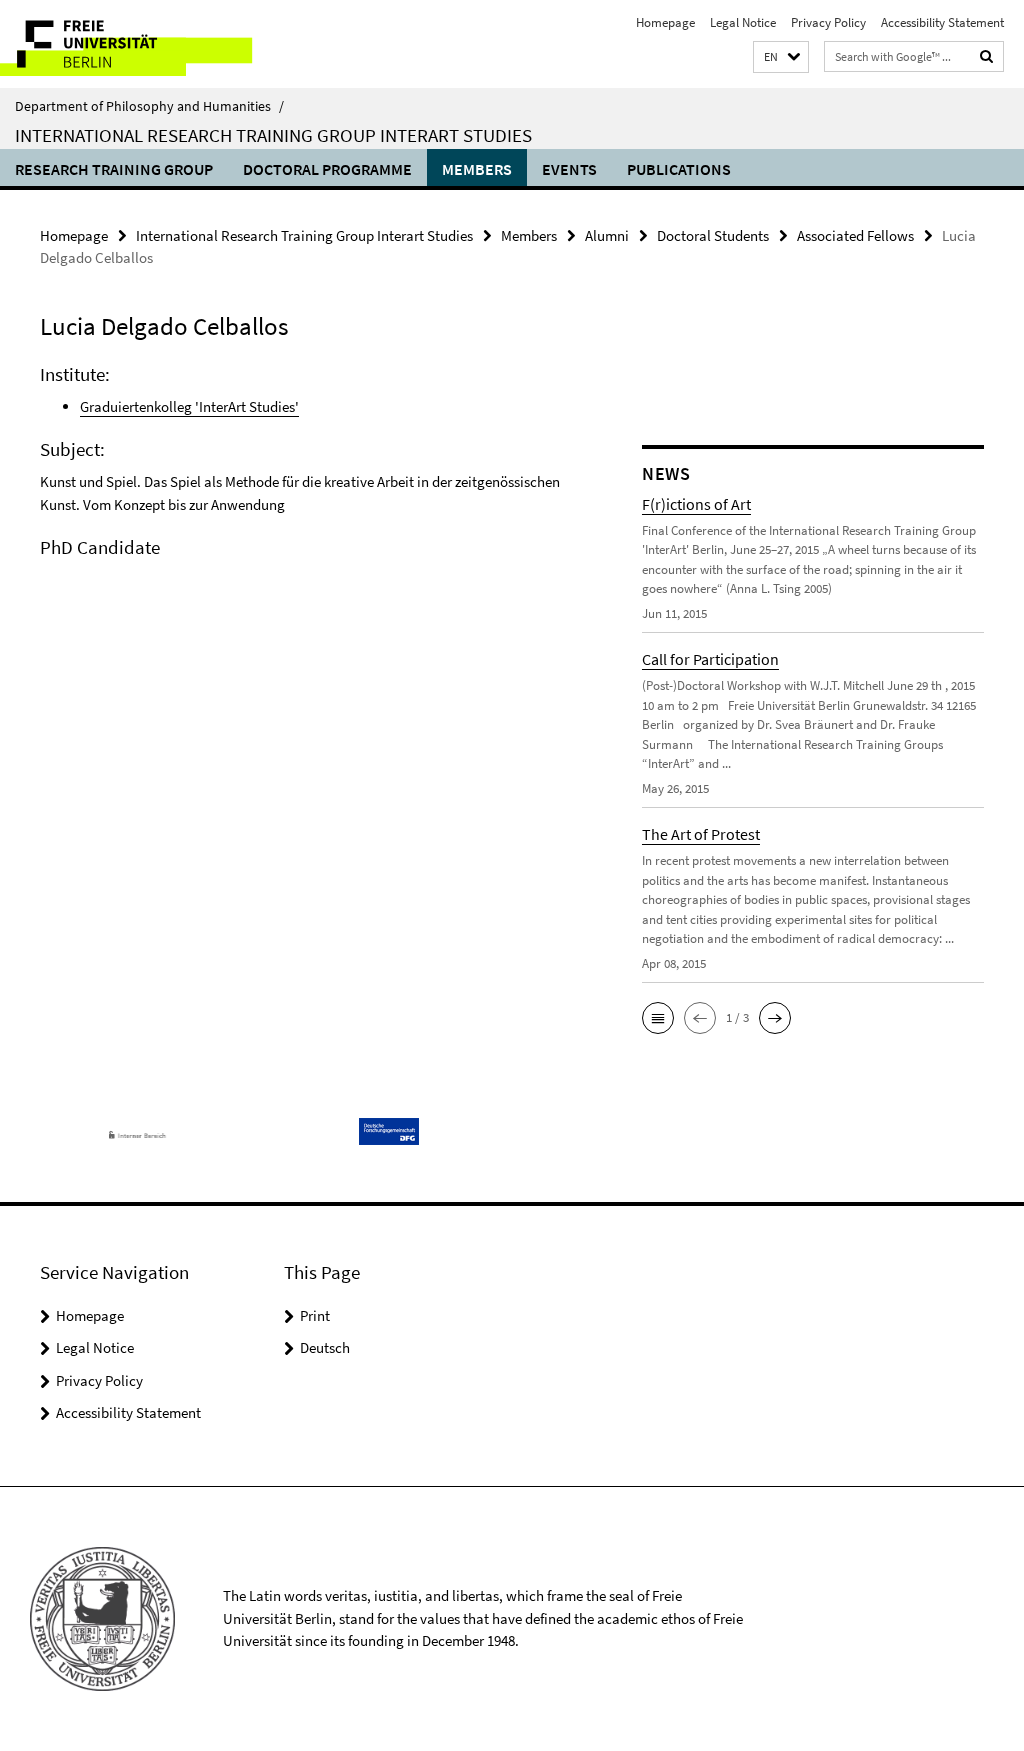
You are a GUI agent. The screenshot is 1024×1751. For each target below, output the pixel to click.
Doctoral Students (713, 235)
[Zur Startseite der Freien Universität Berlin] (132, 44)
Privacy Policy (828, 22)
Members (477, 169)
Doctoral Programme (327, 169)
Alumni (607, 235)
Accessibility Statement (942, 22)
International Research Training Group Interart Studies (273, 135)
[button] (781, 57)
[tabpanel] (309, 523)
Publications (679, 169)
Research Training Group (114, 169)
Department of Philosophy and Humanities (149, 106)
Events (569, 169)
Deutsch (325, 1347)
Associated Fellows (855, 235)
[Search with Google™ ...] (987, 56)
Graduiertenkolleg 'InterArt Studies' (189, 406)
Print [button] (315, 1315)
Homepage (665, 22)
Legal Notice (743, 22)
